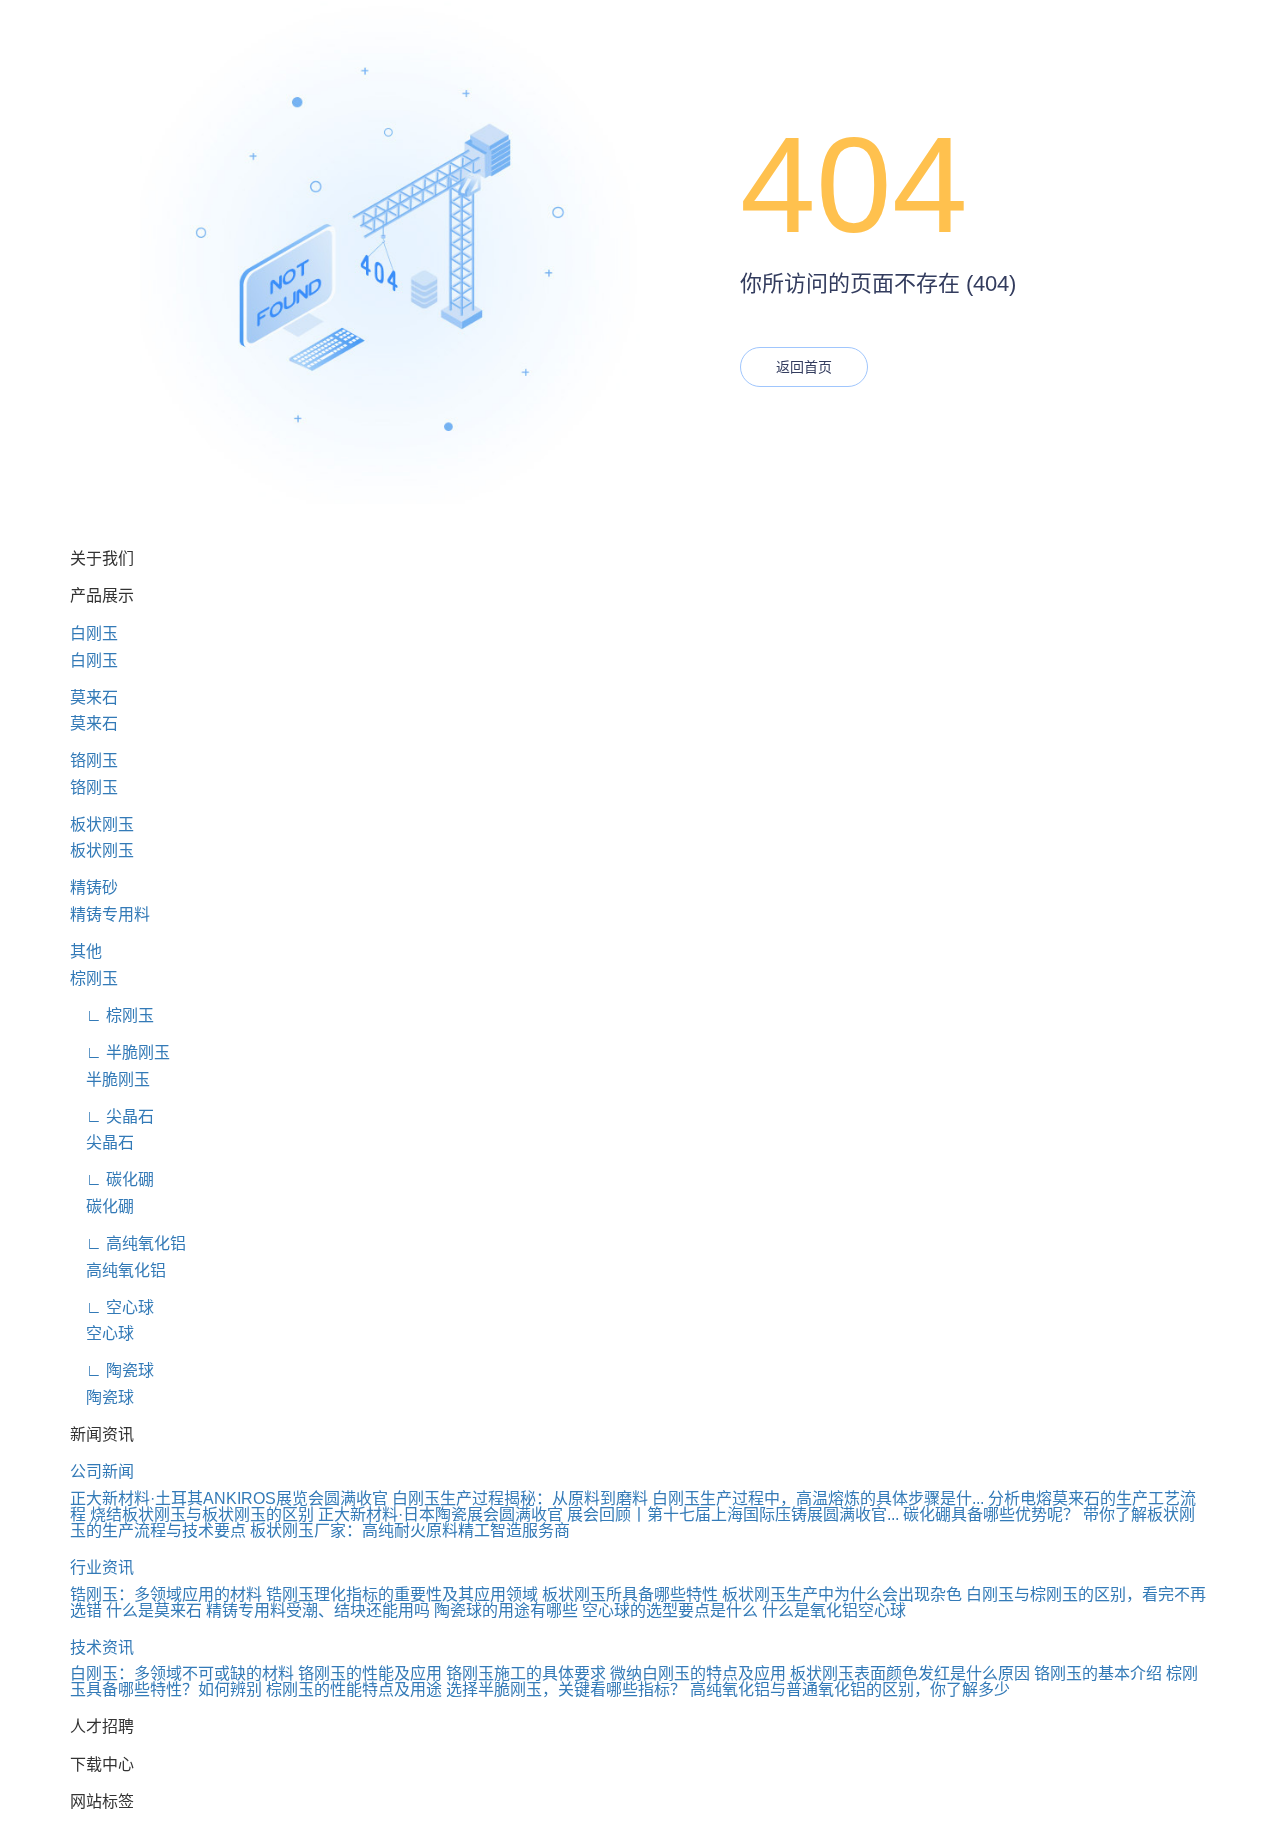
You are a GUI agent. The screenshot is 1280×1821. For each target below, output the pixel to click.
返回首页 (804, 367)
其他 (86, 951)
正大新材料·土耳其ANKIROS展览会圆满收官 (229, 1498)
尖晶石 (102, 1142)
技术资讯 (102, 1647)
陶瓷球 (102, 1397)
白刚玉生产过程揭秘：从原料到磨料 (520, 1498)
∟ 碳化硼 (112, 1179)
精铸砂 (94, 887)
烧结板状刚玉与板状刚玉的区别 (202, 1514)
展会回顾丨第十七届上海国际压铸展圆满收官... (733, 1514)
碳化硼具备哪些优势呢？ (991, 1514)
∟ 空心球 (112, 1307)
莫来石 (94, 697)
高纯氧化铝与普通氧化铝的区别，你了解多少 (850, 1689)
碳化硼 (102, 1206)
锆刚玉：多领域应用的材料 (166, 1594)
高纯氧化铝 (118, 1270)
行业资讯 (102, 1567)
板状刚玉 (102, 824)
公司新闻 (102, 1471)
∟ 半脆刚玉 (120, 1052)
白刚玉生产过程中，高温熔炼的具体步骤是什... (818, 1498)
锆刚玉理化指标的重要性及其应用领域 (402, 1594)
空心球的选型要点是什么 (670, 1610)
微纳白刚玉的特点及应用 (698, 1673)
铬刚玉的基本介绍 (1098, 1673)
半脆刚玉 (110, 1079)
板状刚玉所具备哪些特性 (630, 1594)
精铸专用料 (110, 914)
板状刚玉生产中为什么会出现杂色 (842, 1594)
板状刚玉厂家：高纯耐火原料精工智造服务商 (410, 1530)
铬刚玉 (94, 760)
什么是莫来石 (154, 1610)
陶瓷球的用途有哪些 (506, 1610)
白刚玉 (94, 633)
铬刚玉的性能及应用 (370, 1673)
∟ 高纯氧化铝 (128, 1243)
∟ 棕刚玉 (112, 1015)
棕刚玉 (94, 978)
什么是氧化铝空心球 (834, 1610)
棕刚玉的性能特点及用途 (354, 1689)
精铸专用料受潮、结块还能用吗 (318, 1610)
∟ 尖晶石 (112, 1116)
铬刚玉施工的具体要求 (526, 1673)
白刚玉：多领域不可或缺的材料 (182, 1673)
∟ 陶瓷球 (112, 1370)
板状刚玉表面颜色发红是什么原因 (910, 1673)
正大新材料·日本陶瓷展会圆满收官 (440, 1514)
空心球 (102, 1333)
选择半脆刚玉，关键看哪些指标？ (566, 1689)
